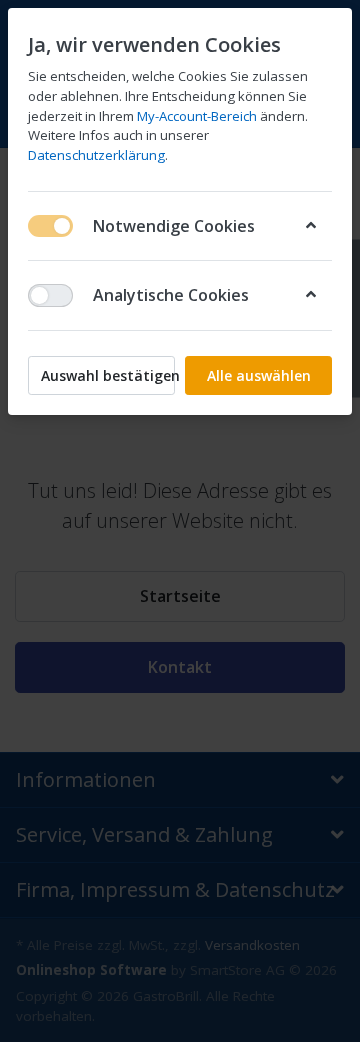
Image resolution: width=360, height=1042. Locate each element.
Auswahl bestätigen (108, 375)
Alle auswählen (259, 375)
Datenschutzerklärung (96, 155)
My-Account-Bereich (197, 116)
